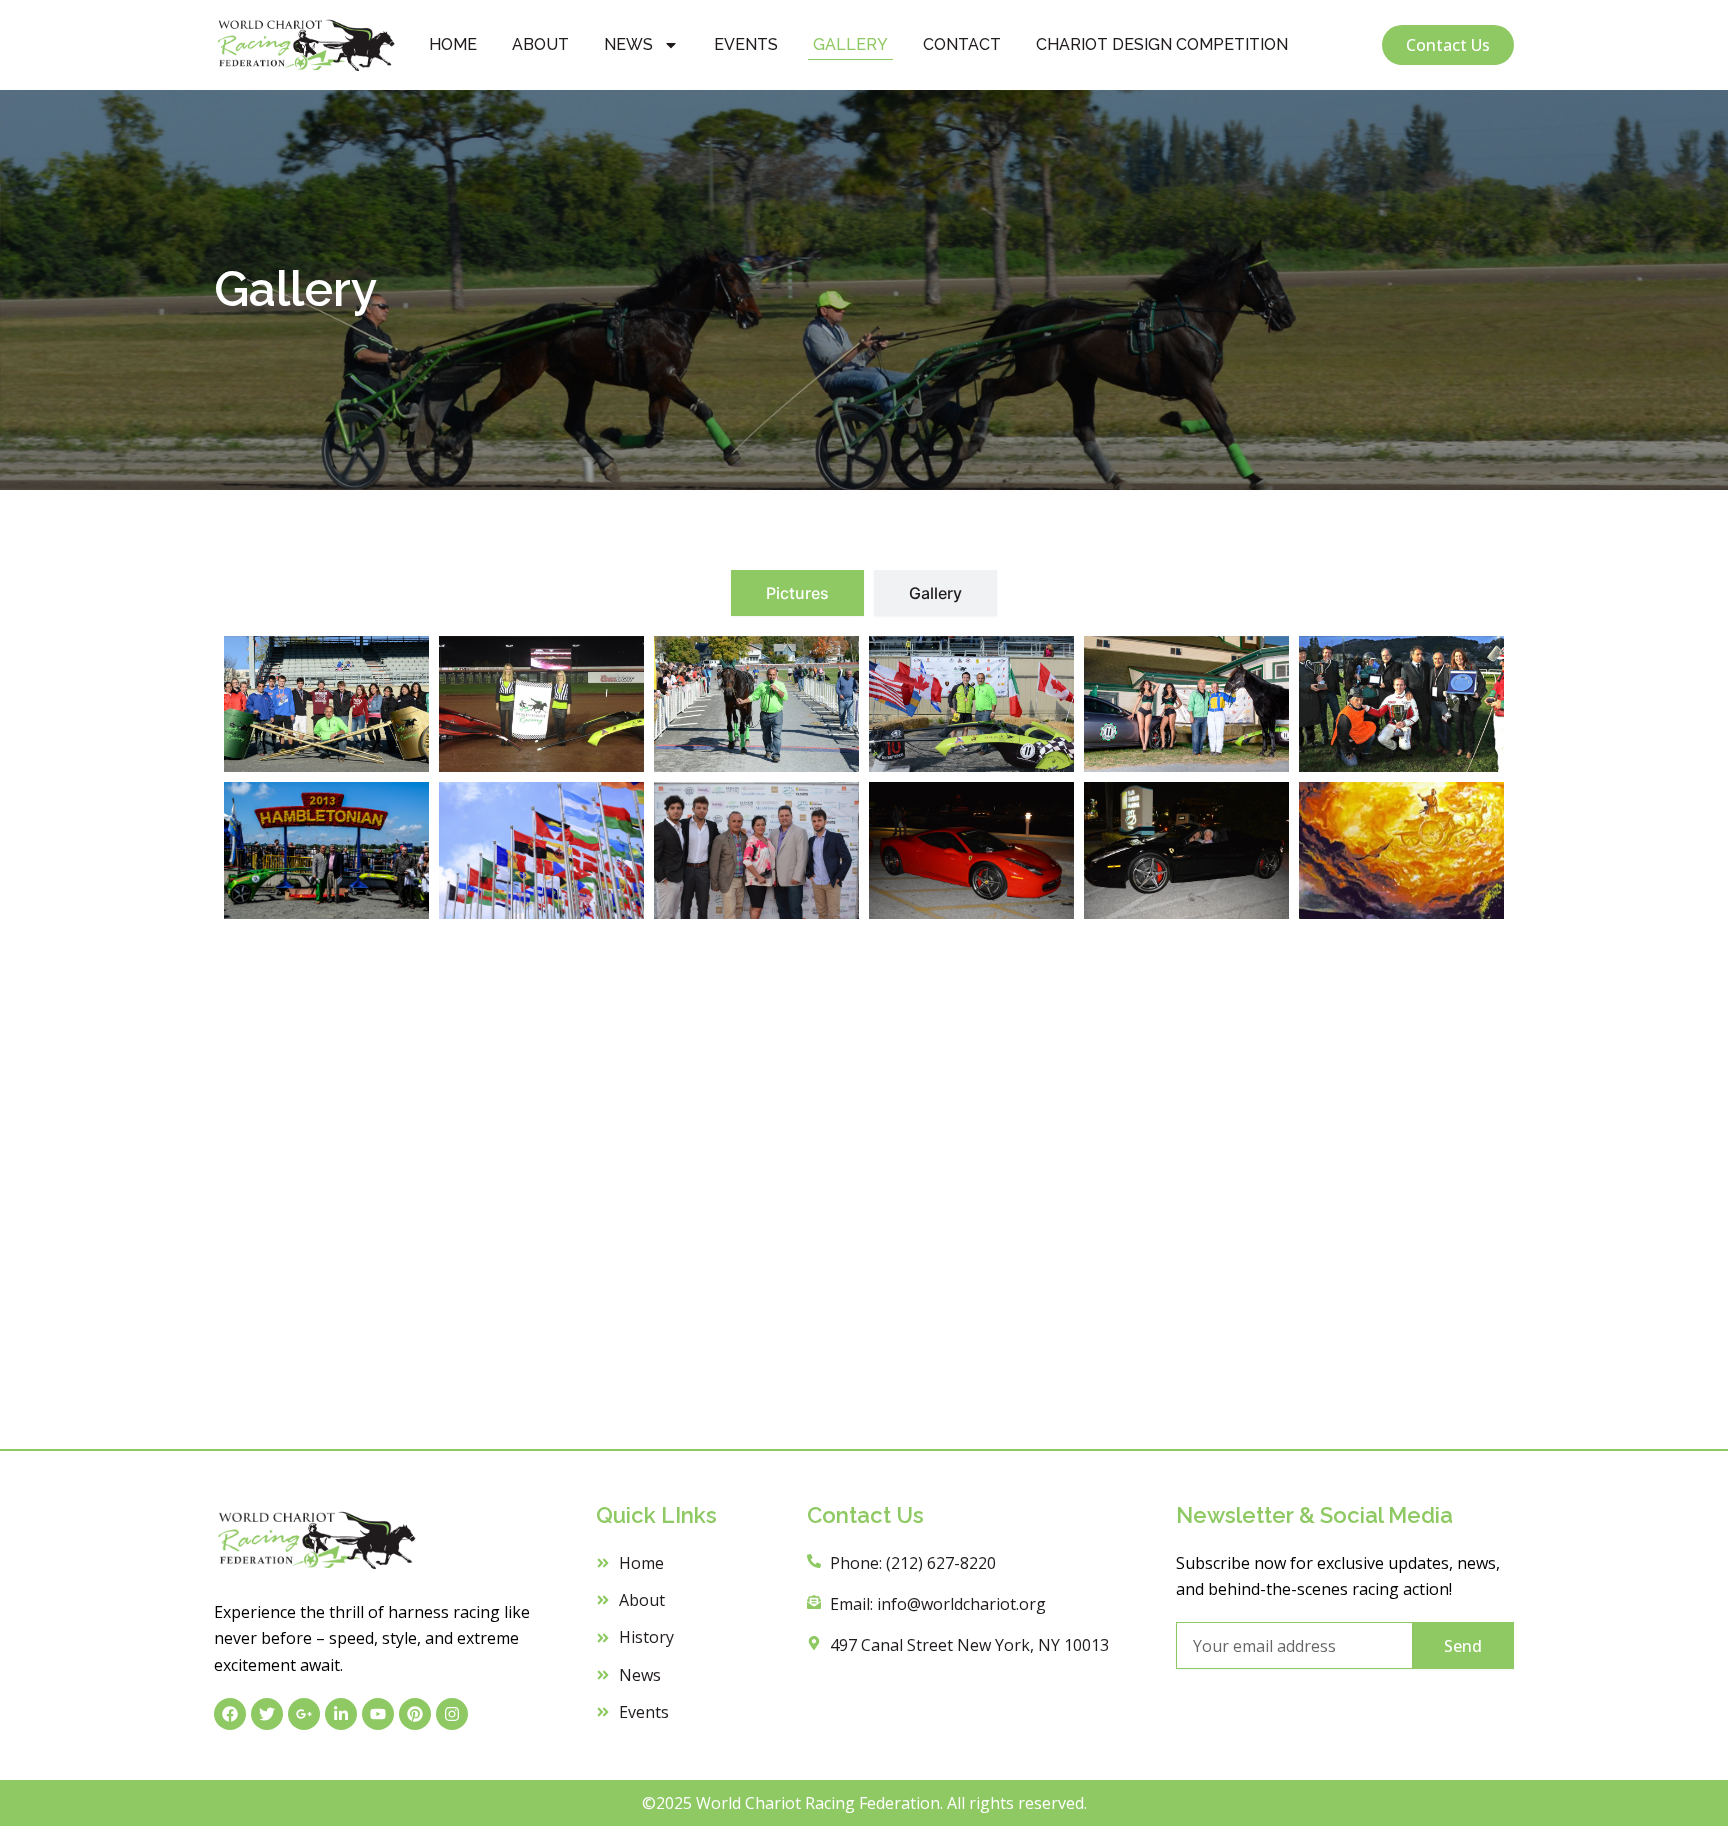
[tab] (797, 593)
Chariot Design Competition (1162, 44)
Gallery (850, 44)
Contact (962, 44)
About (540, 44)
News (628, 44)
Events (746, 44)
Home (453, 44)
